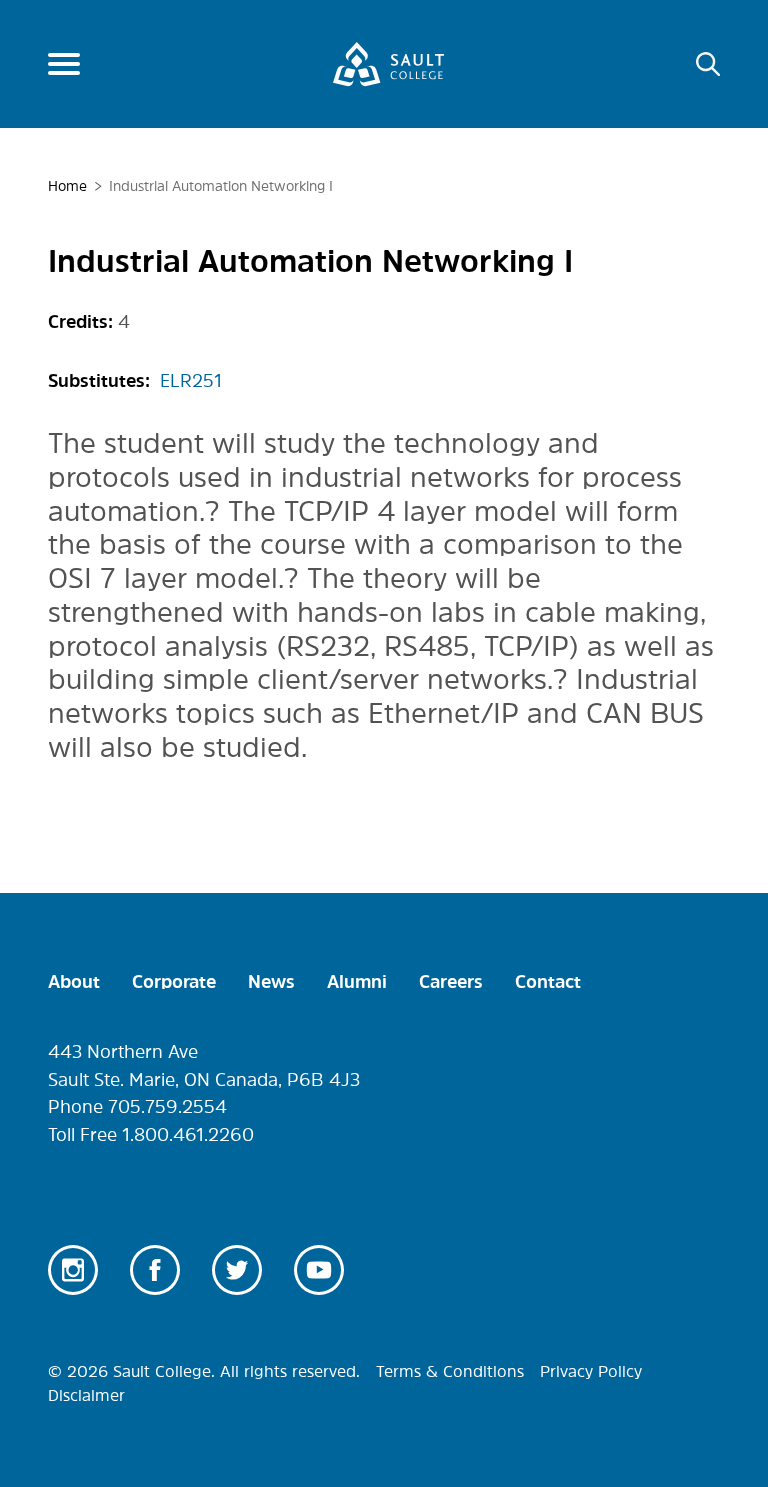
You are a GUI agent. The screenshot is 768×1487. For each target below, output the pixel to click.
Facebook (155, 1270)
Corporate (174, 982)
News (271, 982)
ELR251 (191, 381)
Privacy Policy (591, 1371)
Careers (451, 982)
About (74, 982)
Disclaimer (86, 1395)
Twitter (237, 1270)
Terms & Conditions (450, 1371)
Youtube (319, 1270)
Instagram (73, 1270)
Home (67, 186)
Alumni (357, 982)
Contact (548, 982)
